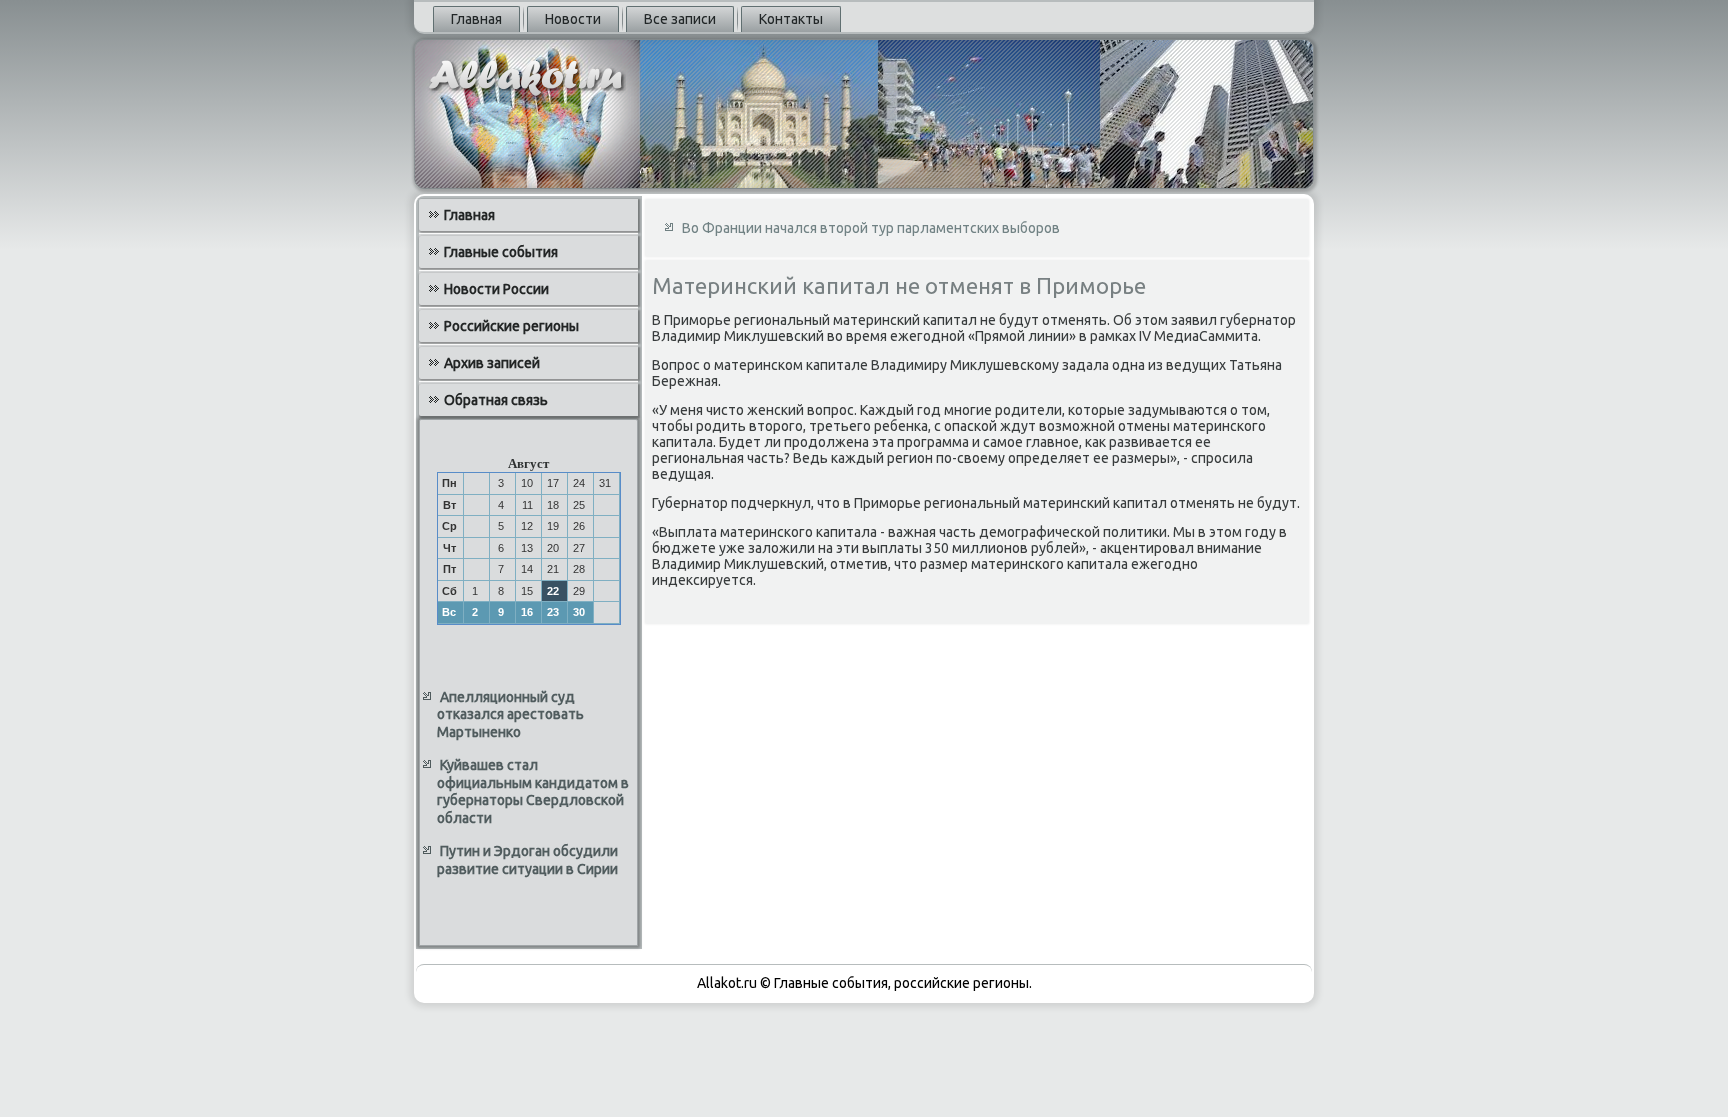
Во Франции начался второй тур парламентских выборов (871, 228)
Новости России (496, 289)
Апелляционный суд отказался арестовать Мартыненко (510, 714)
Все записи (680, 19)
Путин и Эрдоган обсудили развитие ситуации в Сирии (527, 860)
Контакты (791, 19)
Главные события (501, 252)
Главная (476, 19)
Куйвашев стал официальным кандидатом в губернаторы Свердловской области (533, 791)
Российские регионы (511, 326)
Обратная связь (496, 400)
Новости (573, 19)
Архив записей (492, 363)
